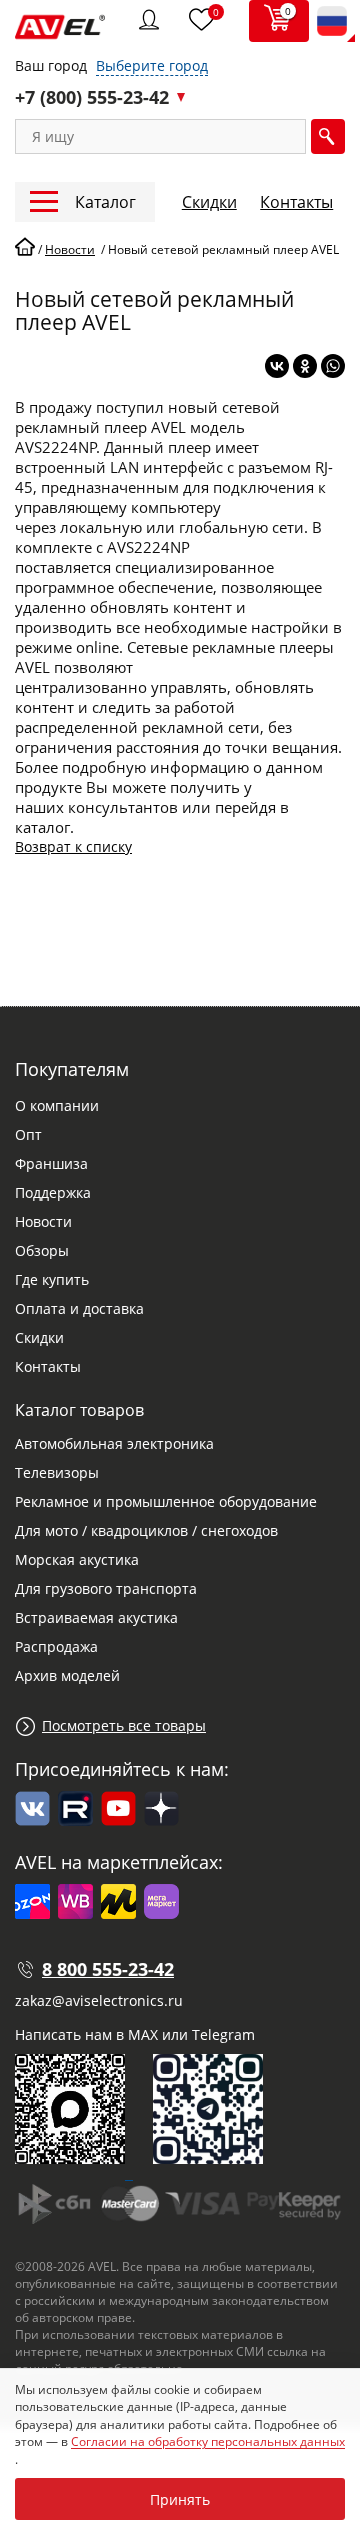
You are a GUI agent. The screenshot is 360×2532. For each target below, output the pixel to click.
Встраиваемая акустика (96, 1617)
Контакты (296, 202)
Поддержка (53, 1192)
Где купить (52, 1279)
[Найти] (328, 136)
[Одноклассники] (305, 366)
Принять (180, 2499)
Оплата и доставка (79, 1308)
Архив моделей (67, 1675)
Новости (43, 1221)
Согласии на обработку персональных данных (208, 2441)
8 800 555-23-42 (108, 1969)
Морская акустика (77, 1559)
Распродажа (56, 1646)
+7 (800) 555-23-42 (92, 97)
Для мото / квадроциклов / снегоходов (146, 1530)
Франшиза (51, 1163)
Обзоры (42, 1250)
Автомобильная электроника (114, 1443)
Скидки (209, 202)
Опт (28, 1134)
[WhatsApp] (333, 366)
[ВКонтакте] (277, 366)
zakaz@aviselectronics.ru (99, 2000)
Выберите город (152, 65)
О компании (57, 1105)
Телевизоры (57, 1472)
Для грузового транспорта (106, 1588)
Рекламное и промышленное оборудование (166, 1501)
